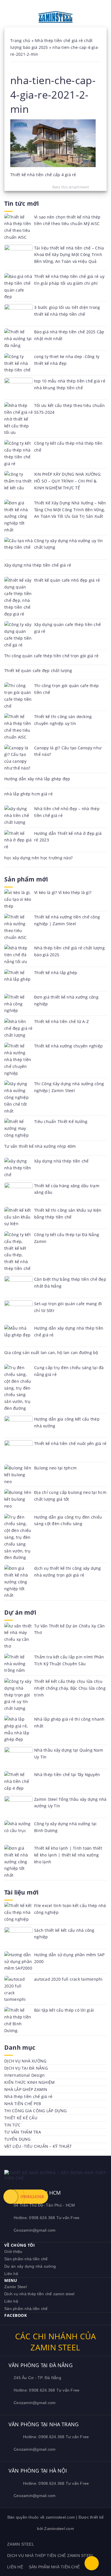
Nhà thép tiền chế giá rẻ (28, 2096)
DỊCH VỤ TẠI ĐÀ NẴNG (26, 2068)
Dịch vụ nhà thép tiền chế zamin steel (39, 2294)
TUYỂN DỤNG (18, 2139)
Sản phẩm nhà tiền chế (26, 2259)
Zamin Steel (16, 2287)
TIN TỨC (12, 2125)
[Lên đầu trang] (92, 2563)
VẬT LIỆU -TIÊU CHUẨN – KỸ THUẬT (38, 2146)
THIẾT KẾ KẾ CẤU (21, 2118)
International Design (24, 2075)
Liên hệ (11, 2274)
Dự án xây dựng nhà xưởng (30, 2266)
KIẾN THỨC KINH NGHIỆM (29, 2082)
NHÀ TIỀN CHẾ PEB (23, 2104)
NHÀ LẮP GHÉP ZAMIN (26, 2089)
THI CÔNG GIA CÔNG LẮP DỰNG (36, 2111)
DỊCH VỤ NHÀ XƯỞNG (25, 2061)
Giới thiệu (13, 2251)
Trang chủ (20, 40)
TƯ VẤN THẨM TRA (23, 2132)
